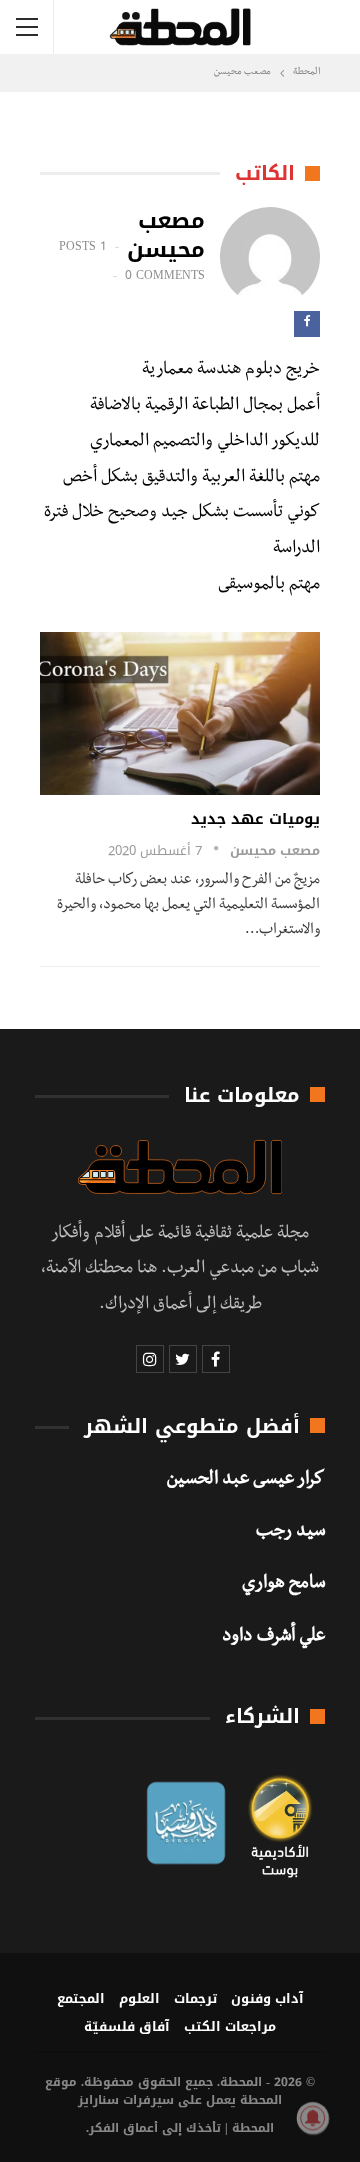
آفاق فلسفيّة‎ (127, 2026)
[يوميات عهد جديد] (180, 713)
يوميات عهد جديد (255, 819)
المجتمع (81, 1998)
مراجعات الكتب (230, 2026)
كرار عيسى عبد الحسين (246, 1481)
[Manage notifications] (313, 2118)
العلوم (139, 1998)
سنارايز (98, 2100)
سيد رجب (290, 1533)
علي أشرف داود (273, 1638)
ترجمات (195, 1998)
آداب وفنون (267, 1998)
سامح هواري (283, 1585)
